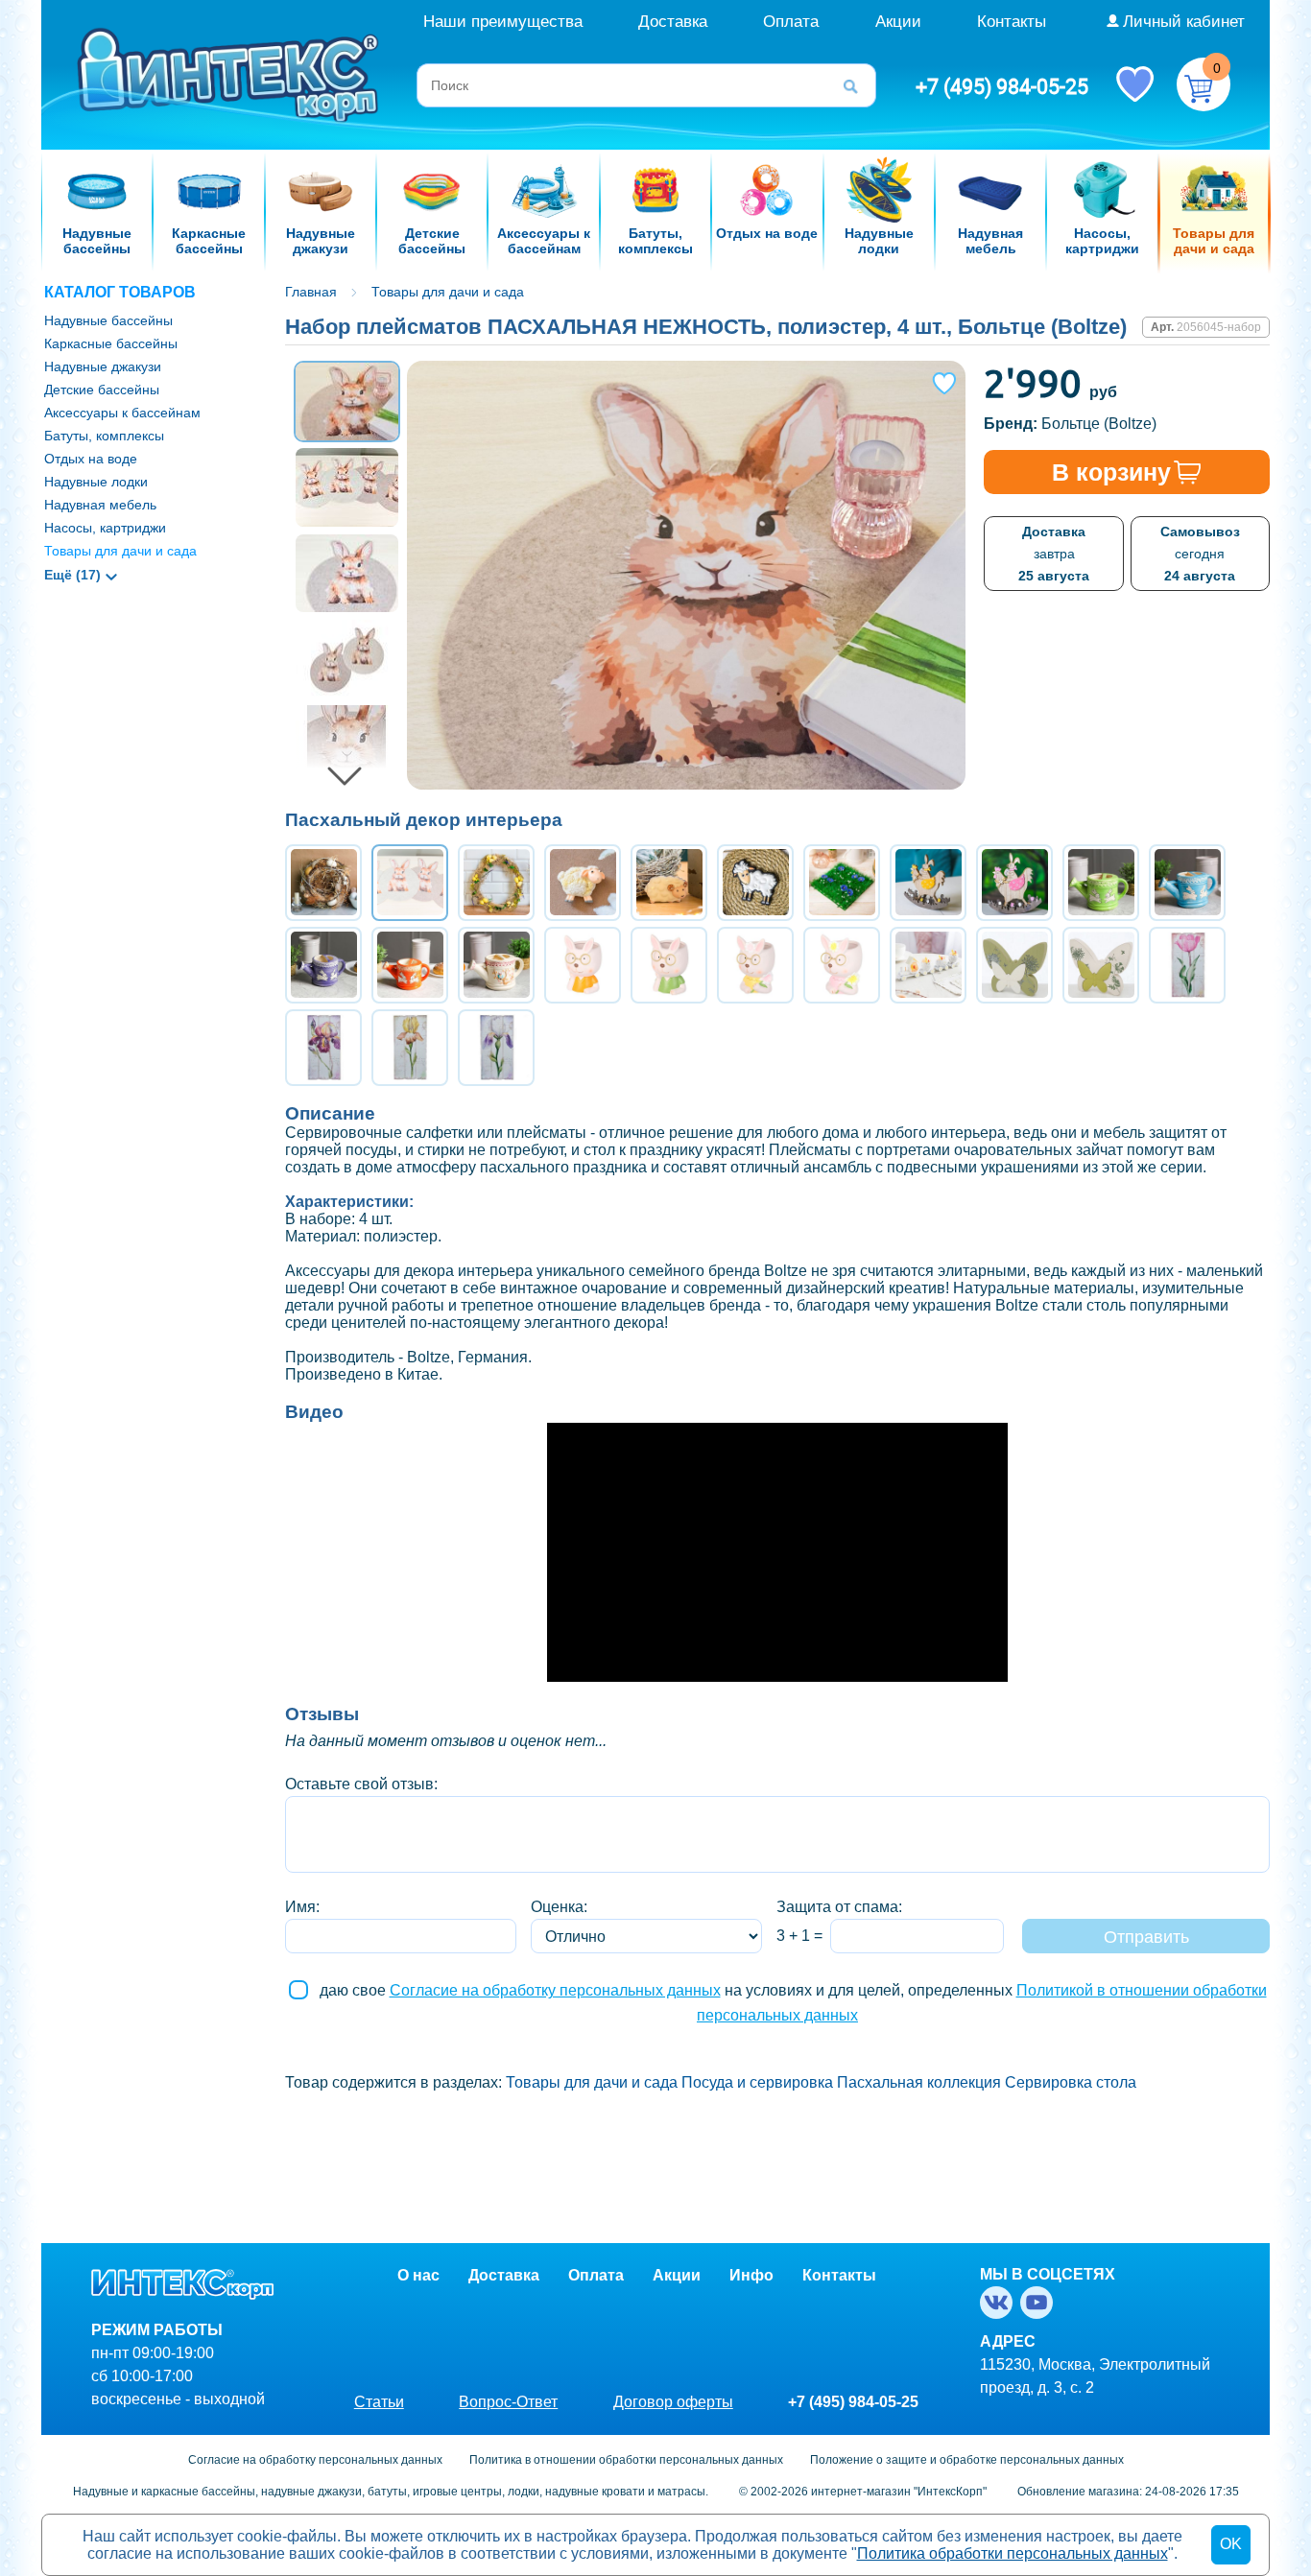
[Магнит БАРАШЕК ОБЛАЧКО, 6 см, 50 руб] (669, 883)
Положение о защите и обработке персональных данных (967, 2460)
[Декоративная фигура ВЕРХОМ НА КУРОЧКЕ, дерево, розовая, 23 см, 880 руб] (1014, 883)
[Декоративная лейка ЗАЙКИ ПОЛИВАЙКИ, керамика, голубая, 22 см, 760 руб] (1187, 883)
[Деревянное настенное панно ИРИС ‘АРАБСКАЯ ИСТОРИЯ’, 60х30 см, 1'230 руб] (410, 1048)
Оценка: (559, 1907)
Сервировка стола (1071, 2082)
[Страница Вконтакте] (1000, 2303)
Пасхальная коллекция (919, 2082)
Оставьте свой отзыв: (361, 1784)
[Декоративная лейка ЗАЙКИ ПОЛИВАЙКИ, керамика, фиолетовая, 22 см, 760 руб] (323, 965)
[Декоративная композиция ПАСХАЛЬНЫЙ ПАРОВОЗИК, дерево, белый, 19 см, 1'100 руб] (928, 965)
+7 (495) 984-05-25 (1002, 86)
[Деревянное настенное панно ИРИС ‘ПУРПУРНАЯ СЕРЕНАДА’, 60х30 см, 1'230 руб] (323, 1048)
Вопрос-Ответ (508, 2402)
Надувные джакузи (103, 366)
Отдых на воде (91, 459)
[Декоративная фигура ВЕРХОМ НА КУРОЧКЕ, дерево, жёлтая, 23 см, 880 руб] (928, 883)
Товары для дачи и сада (120, 551)
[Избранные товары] (1134, 83)
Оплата (791, 22)
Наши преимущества (503, 22)
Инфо (751, 2275)
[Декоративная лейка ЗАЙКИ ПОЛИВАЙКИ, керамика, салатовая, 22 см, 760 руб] (1101, 883)
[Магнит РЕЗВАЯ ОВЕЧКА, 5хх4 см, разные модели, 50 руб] (583, 883)
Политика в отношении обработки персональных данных (626, 2460)
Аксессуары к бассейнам (122, 413)
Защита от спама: (839, 1907)
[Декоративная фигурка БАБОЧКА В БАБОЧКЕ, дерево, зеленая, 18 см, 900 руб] (1014, 965)
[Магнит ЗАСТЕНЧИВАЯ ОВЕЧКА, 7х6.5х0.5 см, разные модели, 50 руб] (755, 883)
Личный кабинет (1184, 22)
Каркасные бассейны (111, 343)
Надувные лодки (96, 482)
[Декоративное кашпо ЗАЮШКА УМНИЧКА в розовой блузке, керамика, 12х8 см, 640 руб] (842, 965)
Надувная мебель (100, 505)
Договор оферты (673, 2402)
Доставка (673, 22)
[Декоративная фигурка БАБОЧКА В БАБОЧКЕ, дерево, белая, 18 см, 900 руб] (1101, 965)
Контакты (1012, 22)
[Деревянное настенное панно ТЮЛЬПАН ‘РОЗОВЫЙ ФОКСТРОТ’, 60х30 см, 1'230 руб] (1187, 965)
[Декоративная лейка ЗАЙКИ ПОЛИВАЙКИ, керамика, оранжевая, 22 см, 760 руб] (410, 965)
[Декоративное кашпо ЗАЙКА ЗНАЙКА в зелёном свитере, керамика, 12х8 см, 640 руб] (669, 965)
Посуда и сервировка (757, 2082)
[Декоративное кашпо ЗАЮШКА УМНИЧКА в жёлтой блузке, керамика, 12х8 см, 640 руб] (755, 965)
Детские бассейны (102, 390)
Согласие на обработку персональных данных (555, 1990)
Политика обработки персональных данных (1013, 2553)
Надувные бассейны (108, 320)
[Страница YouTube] (1040, 2303)
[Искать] (857, 85)
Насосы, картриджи (105, 528)
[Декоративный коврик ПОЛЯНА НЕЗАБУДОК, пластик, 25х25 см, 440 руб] (842, 883)
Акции (898, 22)
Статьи (379, 2402)
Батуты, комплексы (104, 436)
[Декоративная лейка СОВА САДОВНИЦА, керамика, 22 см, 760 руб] (496, 965)
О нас (418, 2275)
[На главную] (230, 73)
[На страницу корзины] (1204, 84)
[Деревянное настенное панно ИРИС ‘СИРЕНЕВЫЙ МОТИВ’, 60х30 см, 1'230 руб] (496, 1048)
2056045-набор (1219, 327)
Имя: (302, 1907)
